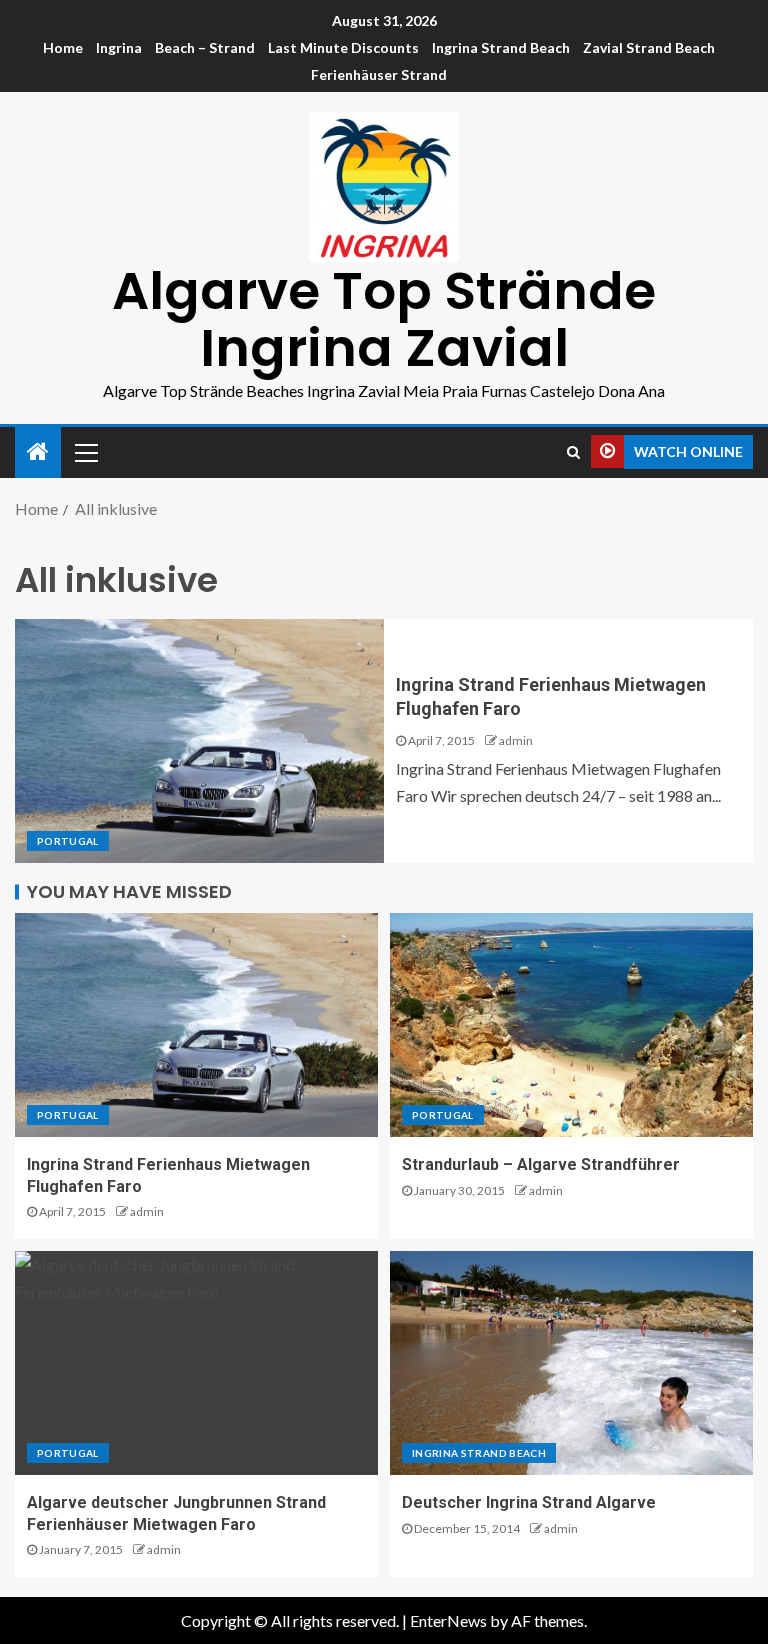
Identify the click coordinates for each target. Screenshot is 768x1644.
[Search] (573, 452)
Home (63, 47)
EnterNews (448, 1620)
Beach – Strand (205, 47)
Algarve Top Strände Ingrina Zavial (384, 319)
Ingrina (119, 47)
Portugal (68, 841)
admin (516, 740)
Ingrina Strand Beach (501, 47)
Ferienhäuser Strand (379, 74)
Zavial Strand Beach (649, 47)
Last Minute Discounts (343, 47)
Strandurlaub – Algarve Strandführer (541, 1164)
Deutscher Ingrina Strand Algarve (529, 1502)
